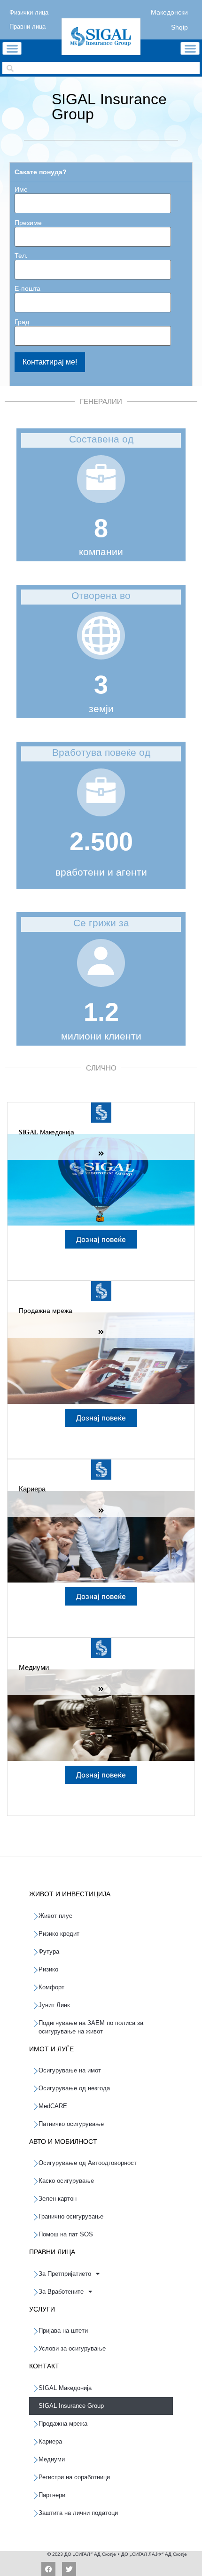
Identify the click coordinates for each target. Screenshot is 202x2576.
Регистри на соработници (74, 2477)
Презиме (28, 224)
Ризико (48, 1969)
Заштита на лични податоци (78, 2513)
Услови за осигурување (72, 2348)
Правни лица (27, 25)
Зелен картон (58, 2199)
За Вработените (61, 2292)
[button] (12, 48)
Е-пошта (27, 289)
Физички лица (29, 11)
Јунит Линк (54, 2005)
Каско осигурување (66, 2181)
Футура (49, 1951)
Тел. (21, 256)
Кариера (50, 2441)
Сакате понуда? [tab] (41, 172)
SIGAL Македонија (65, 2388)
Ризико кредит (59, 1934)
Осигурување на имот (70, 2070)
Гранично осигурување (71, 2216)
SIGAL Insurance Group (71, 2406)
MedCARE (53, 2106)
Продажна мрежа (63, 2424)
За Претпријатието (65, 2274)
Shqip (179, 26)
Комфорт (51, 1987)
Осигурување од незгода (74, 2088)
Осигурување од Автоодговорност (88, 2163)
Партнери (52, 2495)
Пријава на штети (63, 2331)
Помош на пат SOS (66, 2234)
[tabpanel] (101, 283)
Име (21, 190)
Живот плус (55, 1916)
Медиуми (52, 2459)
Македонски (169, 11)
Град (22, 323)
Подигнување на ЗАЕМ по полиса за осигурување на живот (91, 2027)
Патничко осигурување (71, 2124)
